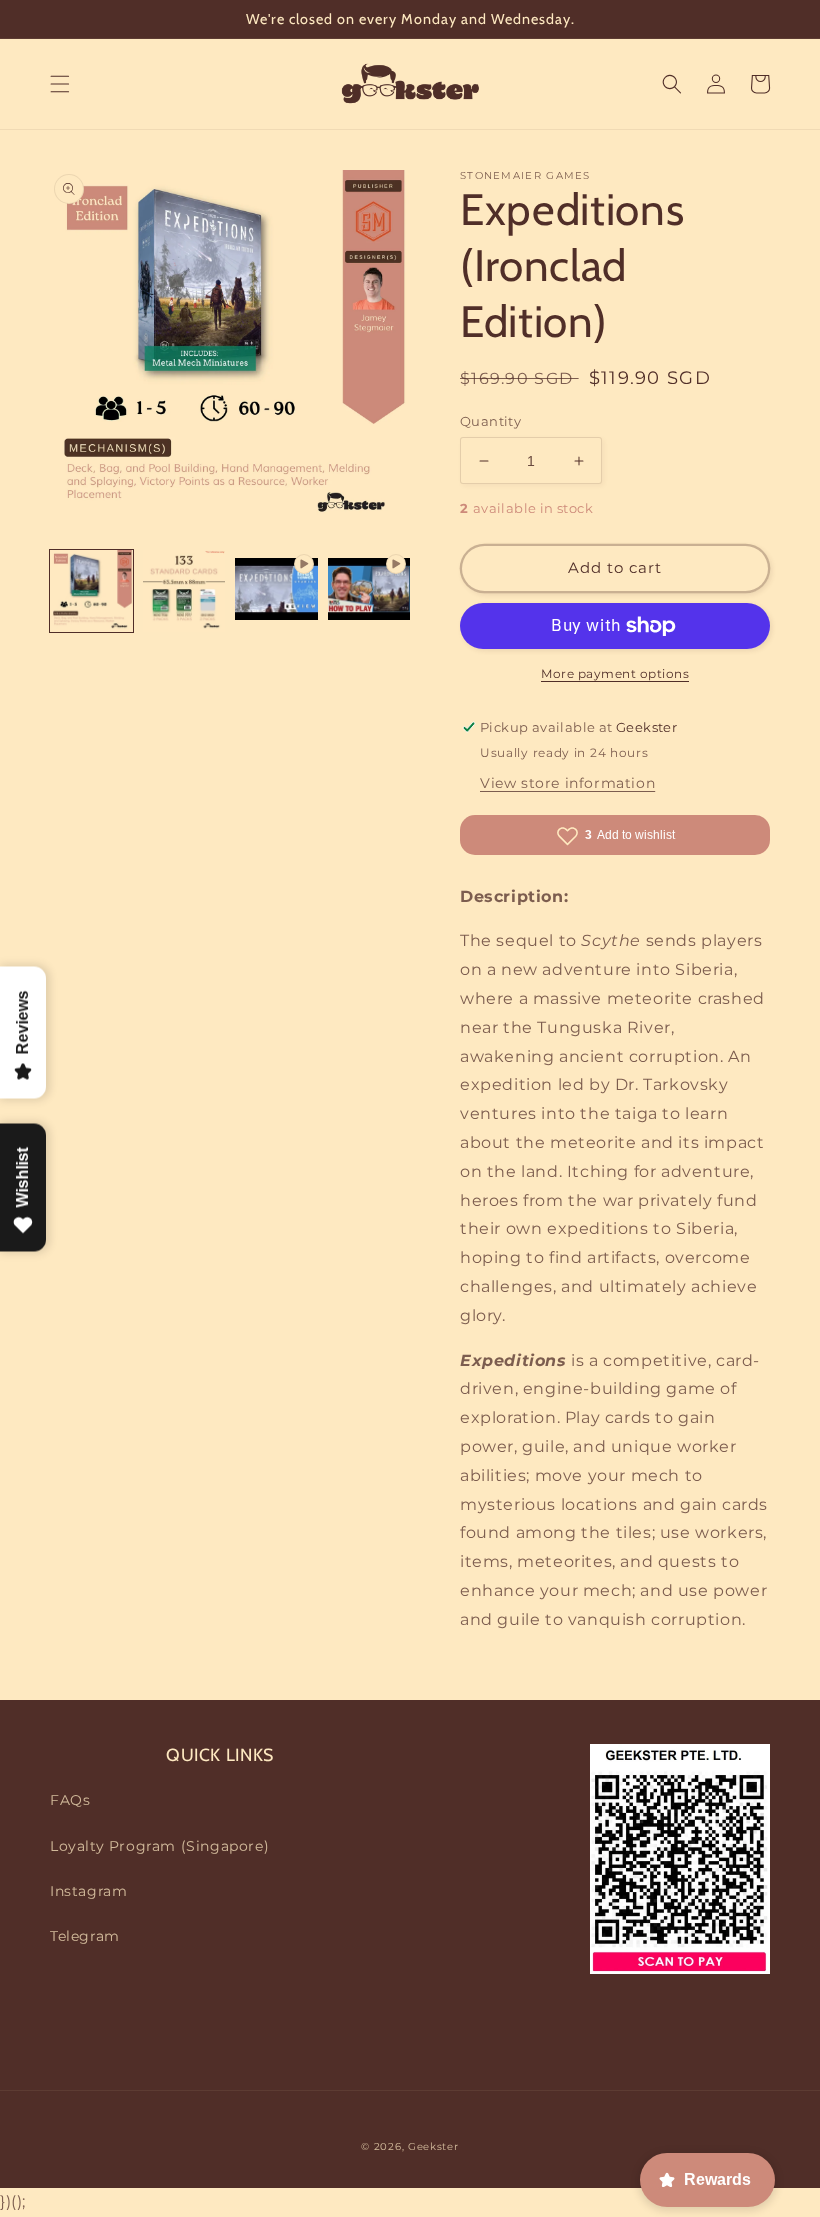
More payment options (615, 673)
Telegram (85, 1936)
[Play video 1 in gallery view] (276, 591)
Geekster (433, 2146)
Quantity (490, 421)
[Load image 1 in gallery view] (91, 591)
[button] (60, 84)
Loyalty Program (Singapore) (159, 1846)
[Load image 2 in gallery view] (184, 591)
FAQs (70, 1800)
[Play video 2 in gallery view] (369, 591)
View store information (567, 783)
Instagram (88, 1891)
